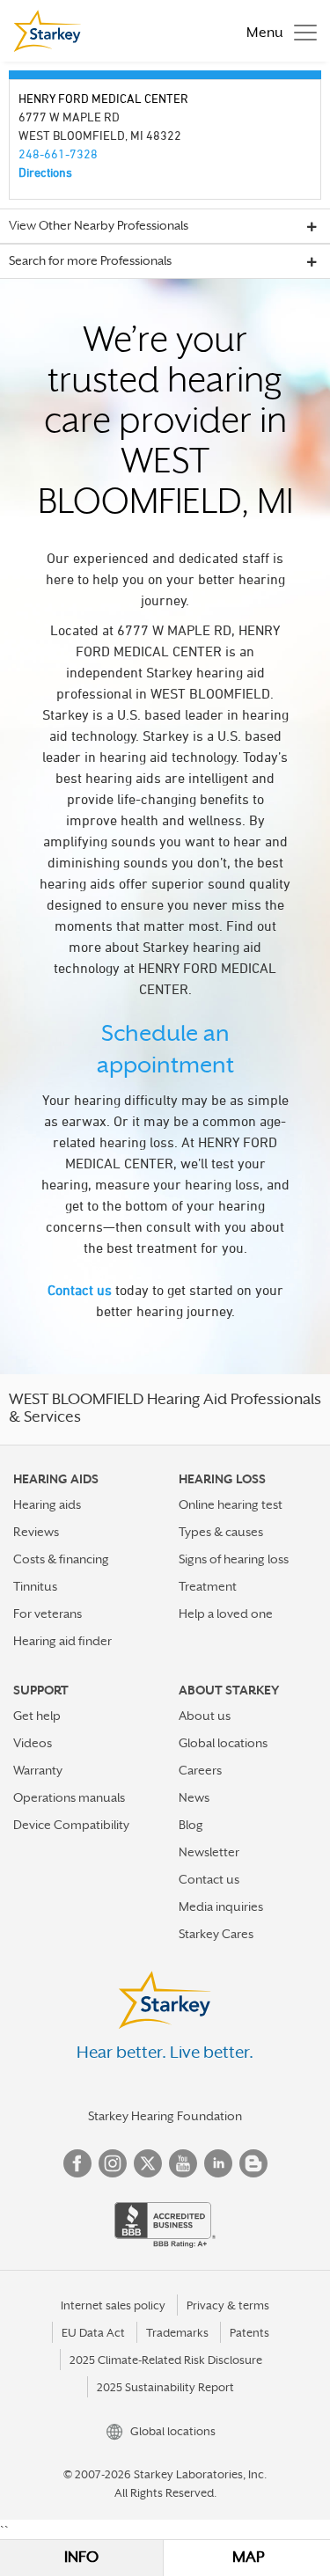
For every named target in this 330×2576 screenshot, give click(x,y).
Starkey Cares (216, 1934)
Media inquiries (221, 1906)
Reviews (36, 1532)
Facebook (77, 2163)
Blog (191, 1825)
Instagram (113, 2163)
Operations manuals (69, 1797)
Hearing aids (47, 1504)
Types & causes (221, 1532)
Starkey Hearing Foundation (165, 2116)
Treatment (208, 1586)
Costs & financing (61, 1559)
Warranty (38, 1770)
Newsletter (209, 1852)
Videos (33, 1743)
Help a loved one (226, 1614)
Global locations (223, 1743)
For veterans (48, 1614)
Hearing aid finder (62, 1641)
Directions (45, 172)
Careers (200, 1770)
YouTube (183, 2163)
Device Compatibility (71, 1825)
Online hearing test (231, 1504)
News (194, 1797)
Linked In (218, 2163)
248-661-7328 (58, 154)
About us (205, 1716)
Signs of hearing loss (234, 1559)
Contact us (80, 1290)
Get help (37, 1716)
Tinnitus (35, 1586)
